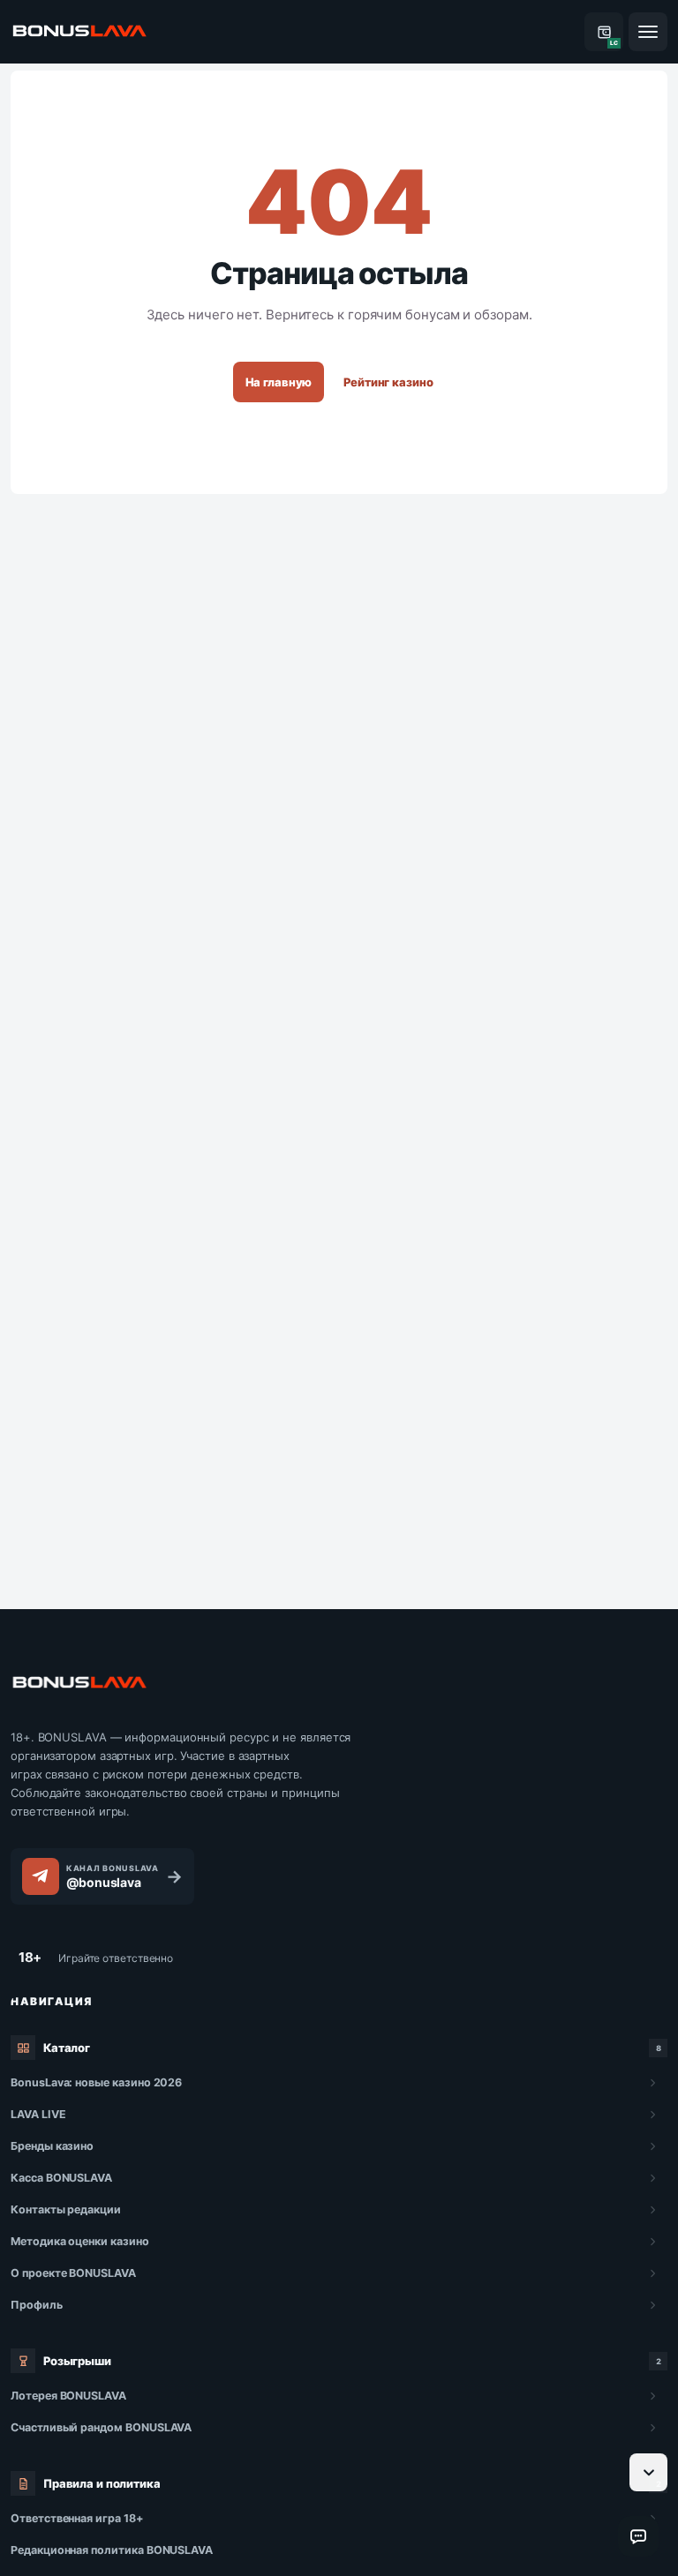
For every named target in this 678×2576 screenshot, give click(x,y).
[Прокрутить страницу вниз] (648, 2472)
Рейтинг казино (388, 382)
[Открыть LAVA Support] (638, 2536)
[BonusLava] (79, 32)
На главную (279, 382)
